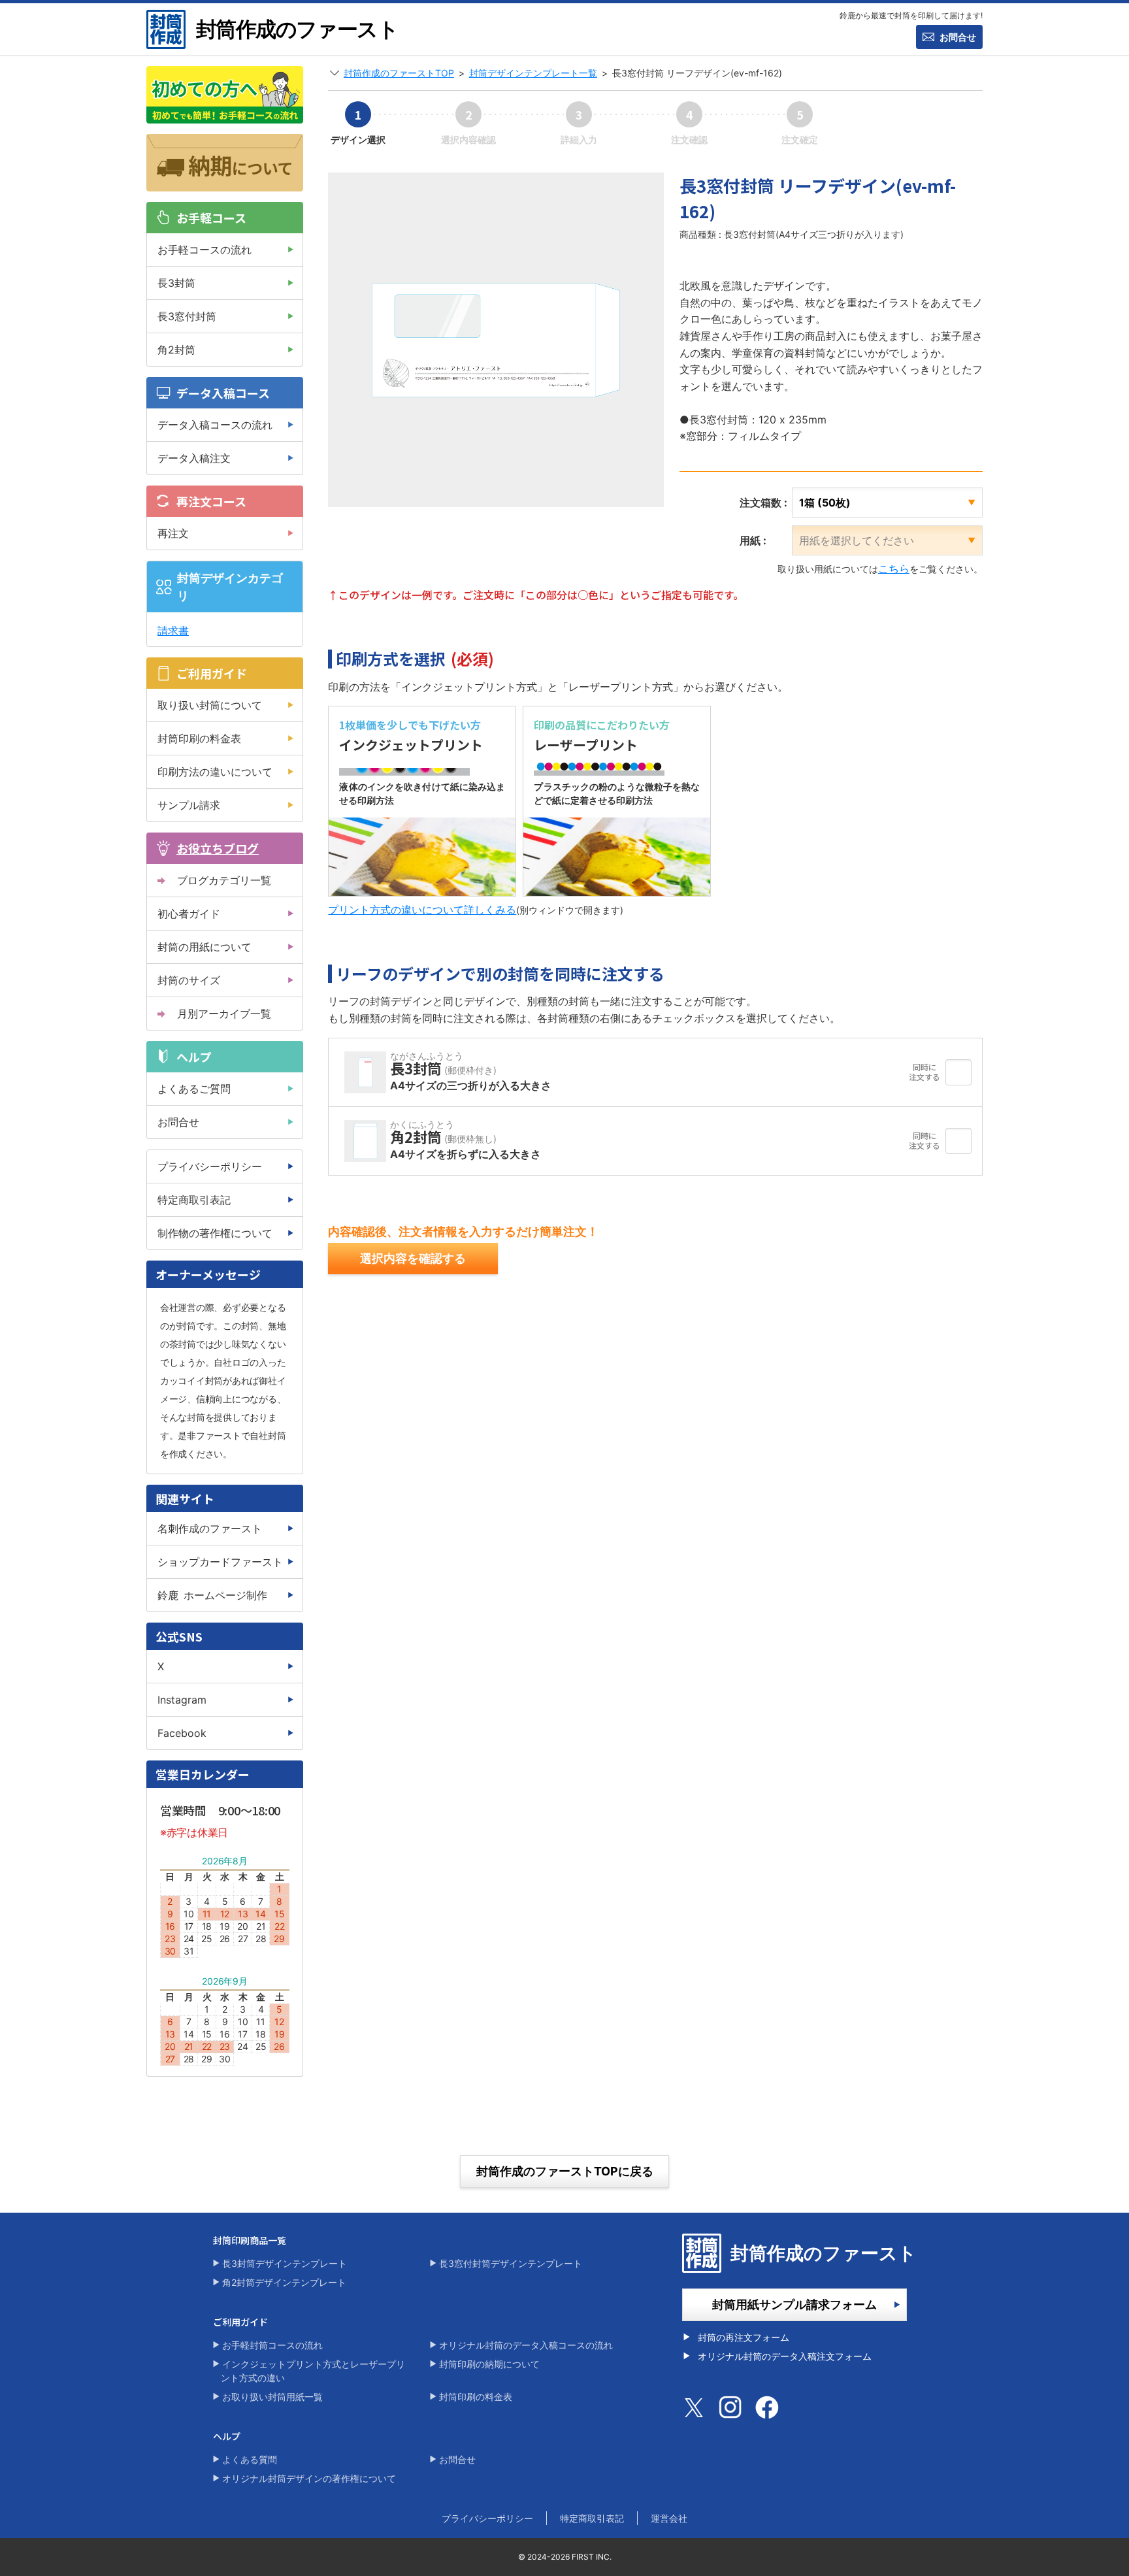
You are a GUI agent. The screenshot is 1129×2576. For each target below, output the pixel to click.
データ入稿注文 (194, 458)
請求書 (173, 631)
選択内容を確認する (413, 1258)
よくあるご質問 (194, 1089)
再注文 (173, 533)
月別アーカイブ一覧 (224, 1014)
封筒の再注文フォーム (744, 2337)
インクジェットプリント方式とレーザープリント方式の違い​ (313, 2371)
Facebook (182, 1733)
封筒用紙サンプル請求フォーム (794, 2304)
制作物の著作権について (215, 1233)
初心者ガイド (189, 914)
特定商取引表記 (194, 1200)
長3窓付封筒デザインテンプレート (511, 2263)
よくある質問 (250, 2459)
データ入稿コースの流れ (215, 425)
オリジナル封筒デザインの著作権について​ (309, 2478)
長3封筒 (176, 283)
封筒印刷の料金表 (199, 738)
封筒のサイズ (189, 980)
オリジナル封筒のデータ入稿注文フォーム (785, 2356)
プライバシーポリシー (210, 1166)
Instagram (182, 1700)
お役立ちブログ (218, 848)
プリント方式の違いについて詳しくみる (422, 910)
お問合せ (958, 37)
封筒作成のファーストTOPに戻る (565, 2171)
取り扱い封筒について (210, 705)
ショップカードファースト (220, 1562)
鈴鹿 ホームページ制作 (212, 1595)
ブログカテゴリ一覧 (224, 880)
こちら (894, 569)
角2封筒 (176, 350)
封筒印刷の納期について (489, 2364)
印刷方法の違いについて (215, 772)
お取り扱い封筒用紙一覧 (272, 2397)
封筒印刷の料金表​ (476, 2397)
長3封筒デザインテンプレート (285, 2263)
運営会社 (669, 2518)
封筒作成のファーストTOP (399, 73)
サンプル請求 (189, 805)
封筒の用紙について (205, 947)
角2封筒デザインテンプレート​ (284, 2282)
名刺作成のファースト (210, 1528)
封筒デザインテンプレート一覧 (533, 73)
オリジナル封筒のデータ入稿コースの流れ (526, 2345)
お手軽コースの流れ (205, 250)
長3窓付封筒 (187, 316)
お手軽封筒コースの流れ (272, 2345)
